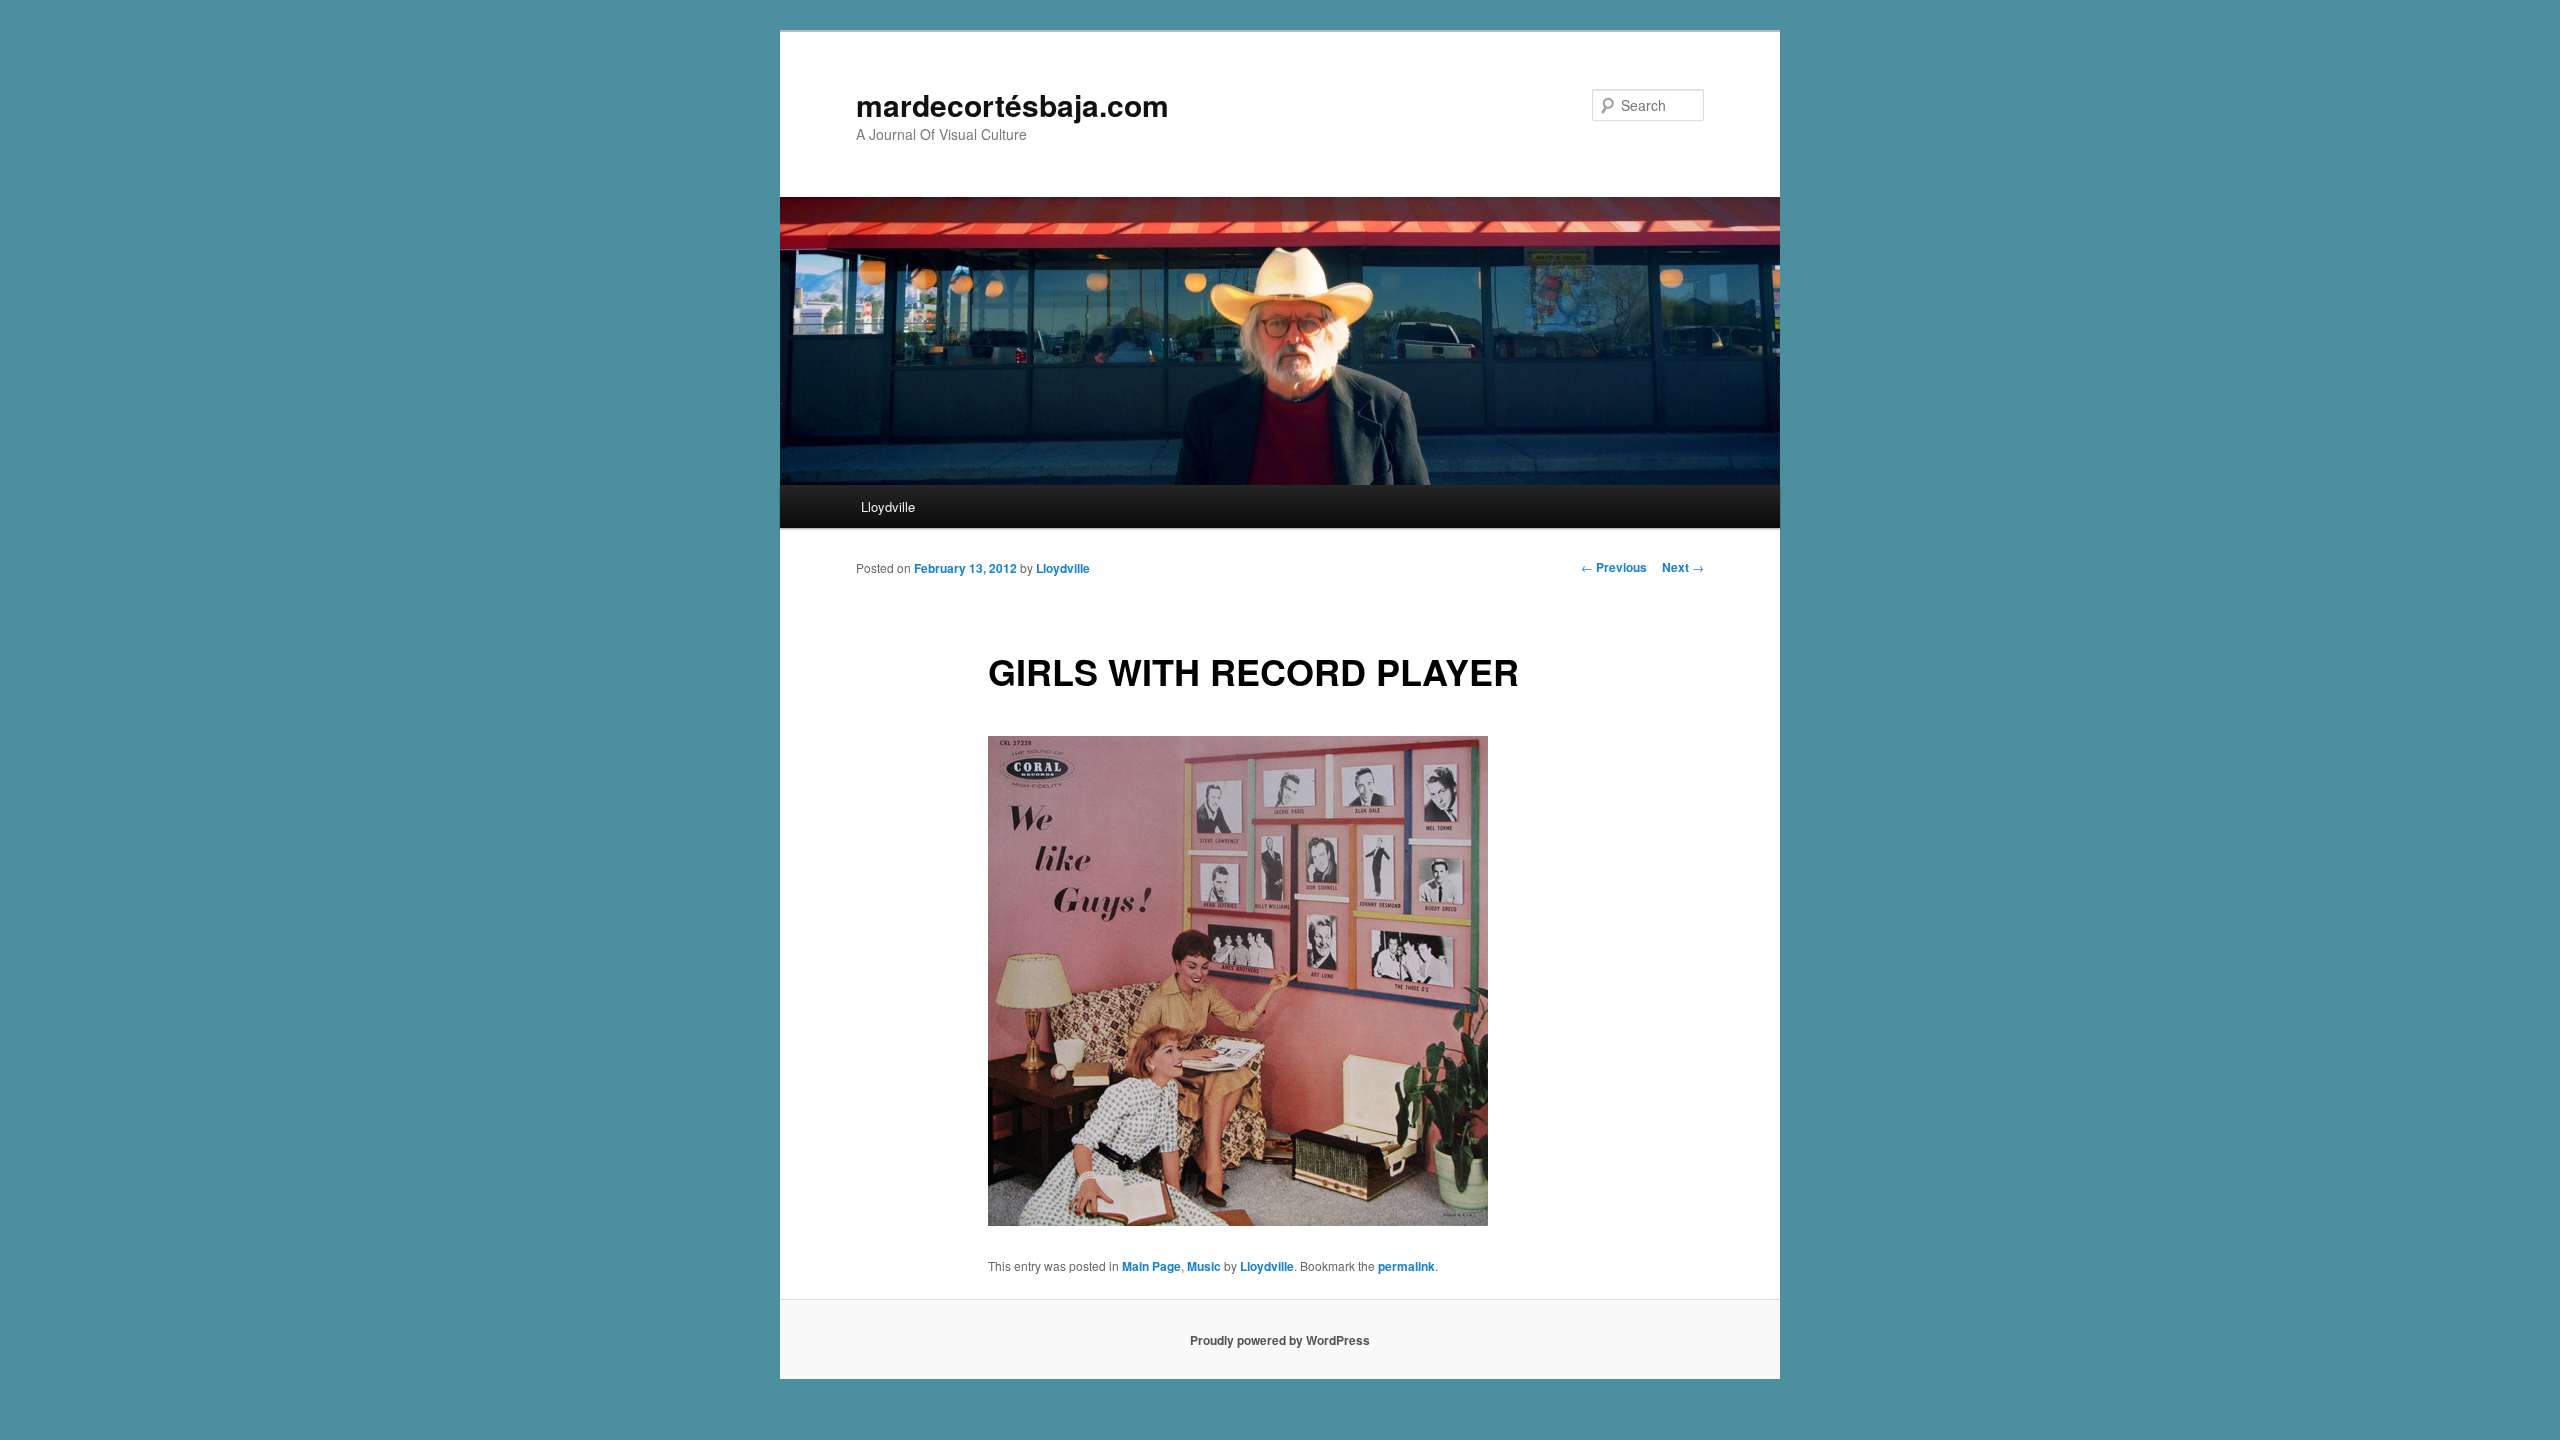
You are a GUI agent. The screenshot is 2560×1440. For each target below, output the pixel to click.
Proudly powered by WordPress (1280, 1340)
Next (1683, 567)
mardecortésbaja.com (1012, 104)
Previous (1614, 567)
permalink (1406, 1266)
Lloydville (888, 506)
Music (1204, 1266)
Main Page (1151, 1266)
